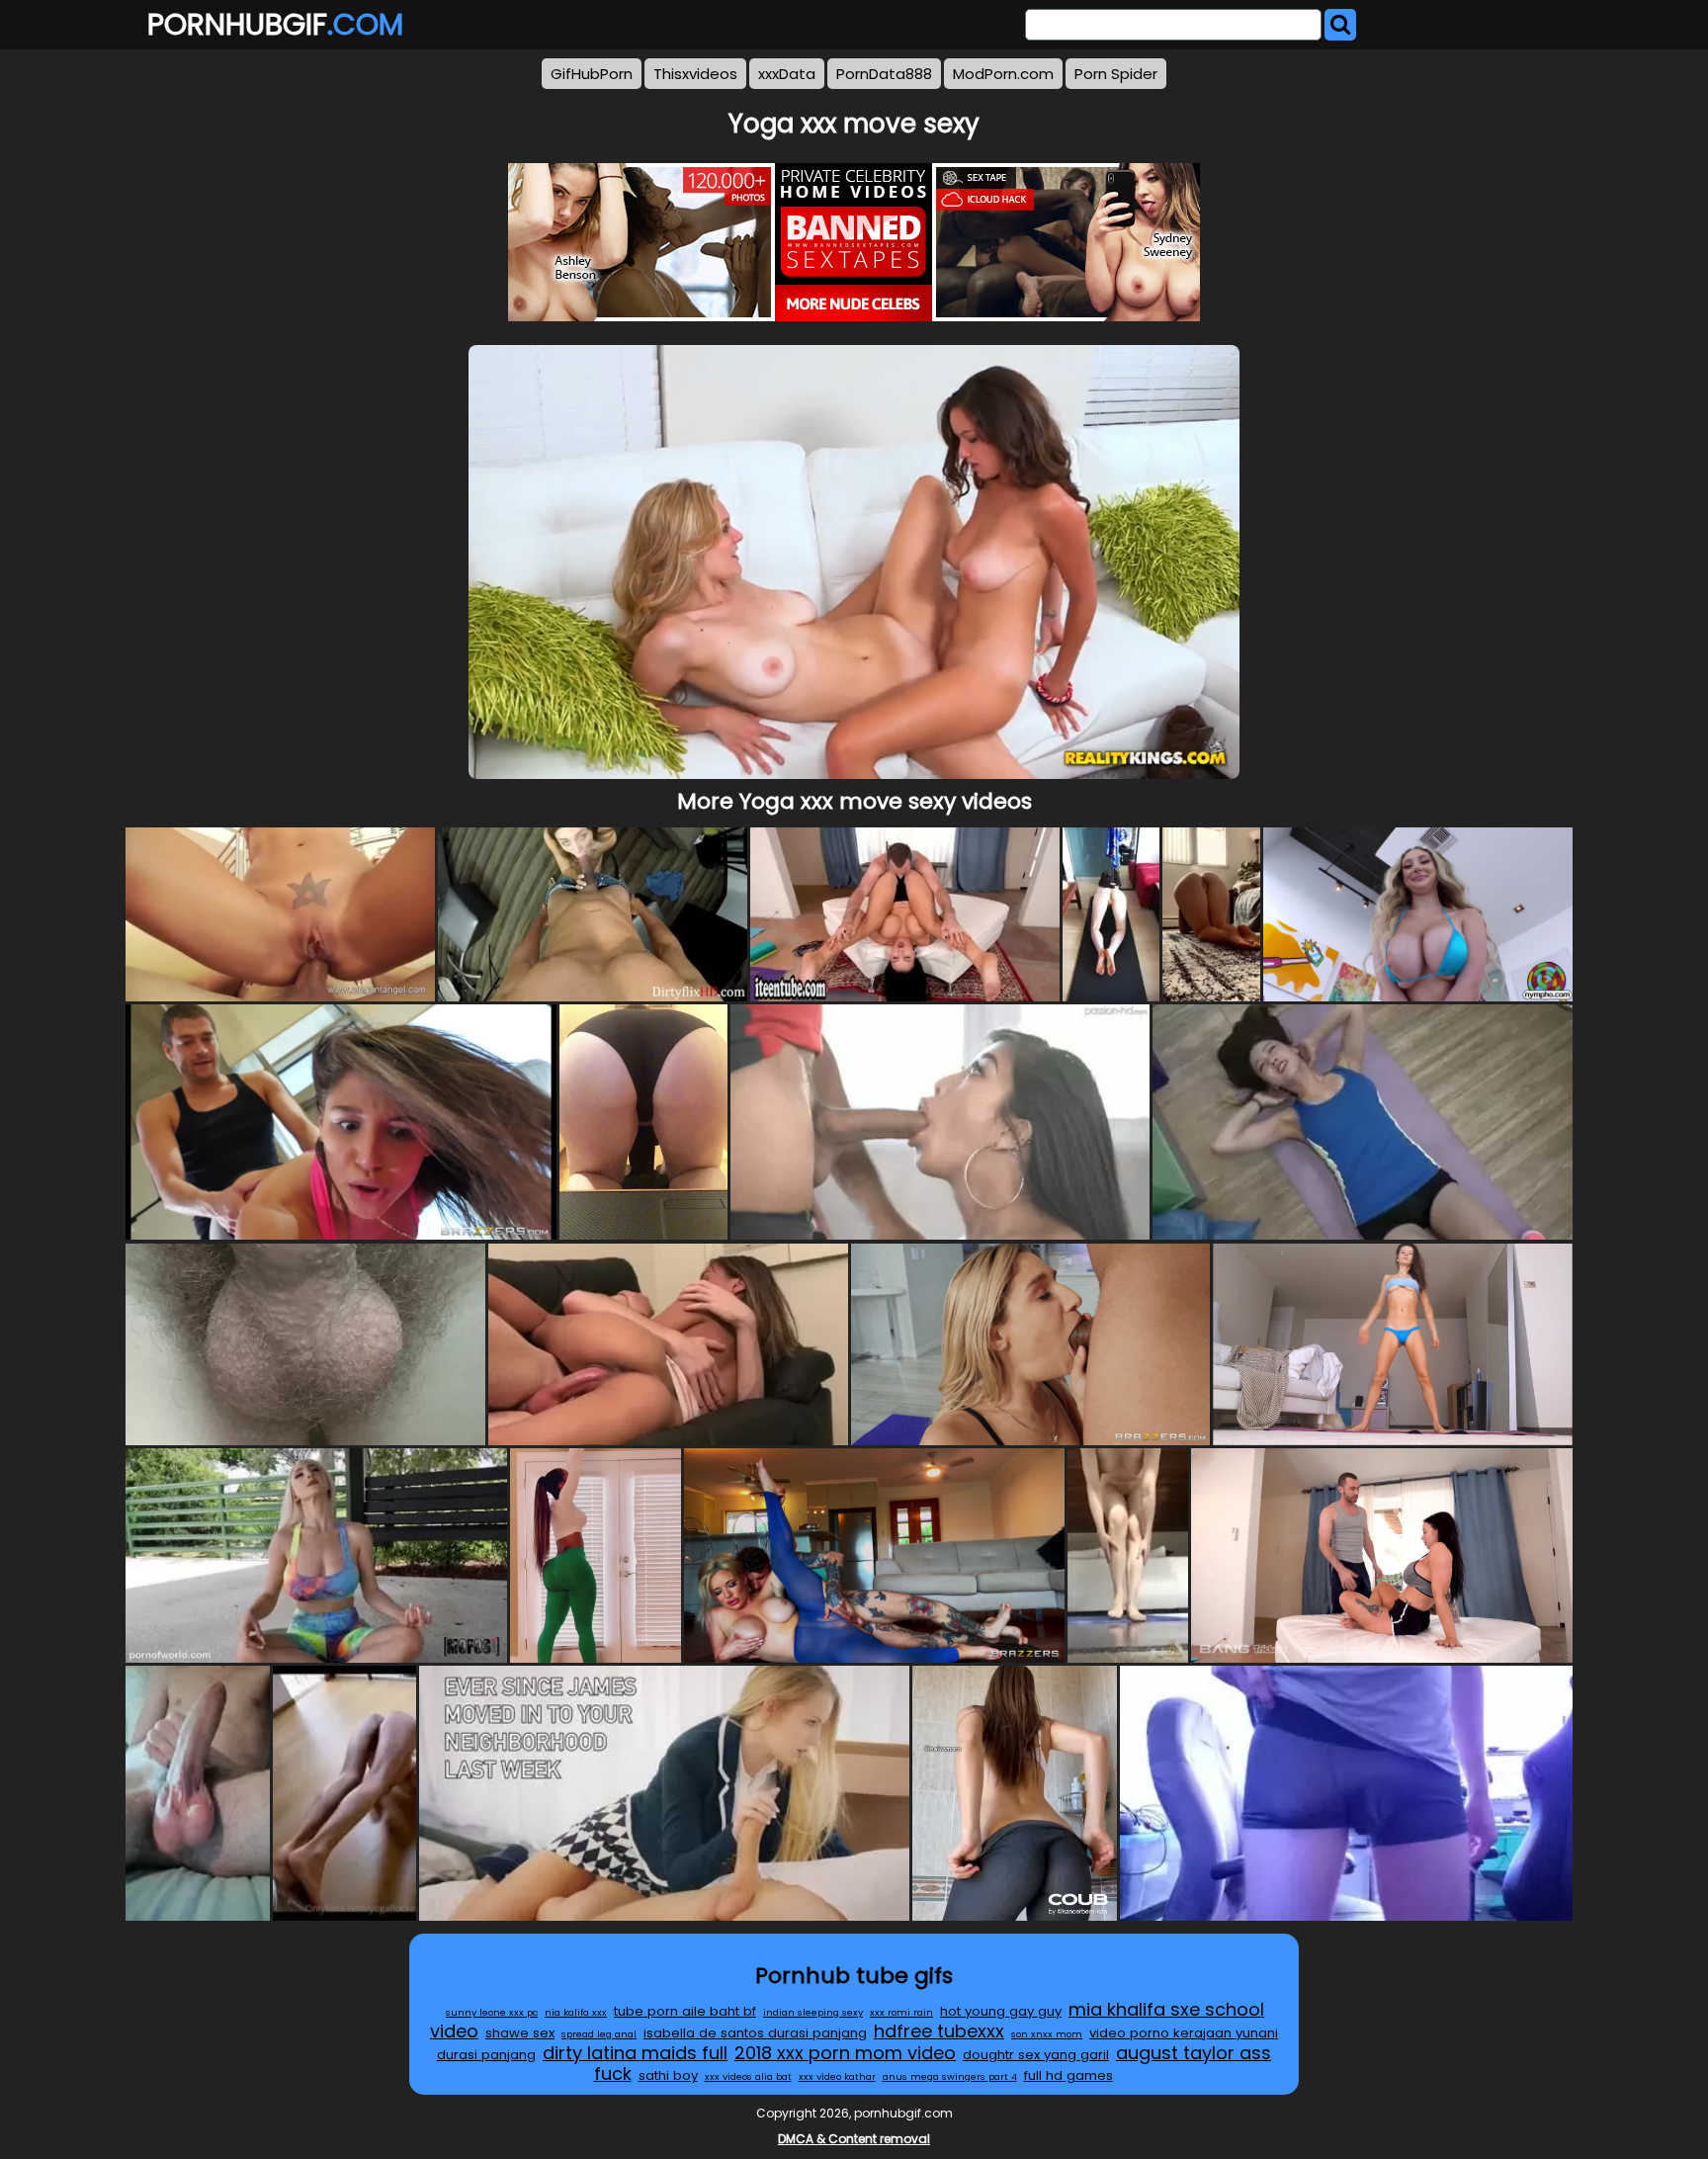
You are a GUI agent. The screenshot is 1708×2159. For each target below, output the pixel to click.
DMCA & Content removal (854, 2139)
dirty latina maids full (635, 2053)
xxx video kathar (837, 2076)
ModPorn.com (1003, 74)
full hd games (1068, 2075)
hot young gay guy (1001, 2011)
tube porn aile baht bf (685, 2011)
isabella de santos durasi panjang (755, 2033)
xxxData (787, 74)
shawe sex (520, 2033)
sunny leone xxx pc (492, 2012)
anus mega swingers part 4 (950, 2076)
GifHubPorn (592, 74)
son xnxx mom (1047, 2034)
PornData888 (884, 74)
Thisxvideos (695, 74)
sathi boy (668, 2075)
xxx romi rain (901, 2012)
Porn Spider (1116, 74)
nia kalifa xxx (576, 2012)
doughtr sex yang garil (1036, 2055)
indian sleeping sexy (813, 2012)
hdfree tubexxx (939, 2031)
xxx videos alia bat (748, 2076)
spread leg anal (599, 2034)
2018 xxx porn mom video (845, 2053)
